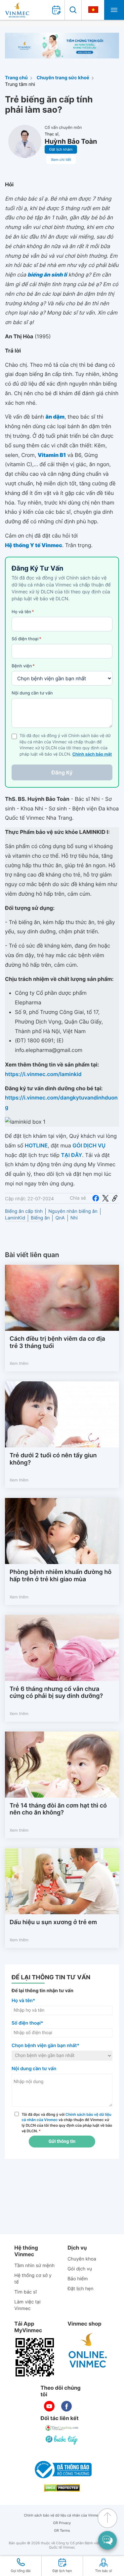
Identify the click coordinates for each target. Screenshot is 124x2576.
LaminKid (15, 1218)
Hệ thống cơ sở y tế (33, 2279)
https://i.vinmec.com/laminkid (43, 1074)
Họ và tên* (23, 2001)
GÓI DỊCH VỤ (89, 1145)
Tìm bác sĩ (25, 2292)
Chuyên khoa (82, 2259)
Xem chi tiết (61, 160)
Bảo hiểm (78, 2279)
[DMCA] (62, 2488)
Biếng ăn (40, 1218)
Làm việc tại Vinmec (27, 2305)
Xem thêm (19, 1363)
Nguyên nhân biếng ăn (73, 1211)
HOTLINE (36, 1145)
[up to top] (107, 2518)
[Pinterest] (115, 1198)
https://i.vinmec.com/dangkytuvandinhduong (61, 1102)
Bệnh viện (23, 666)
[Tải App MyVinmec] (35, 2357)
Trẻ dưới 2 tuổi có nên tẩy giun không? (53, 1459)
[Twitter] (105, 1198)
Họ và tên (23, 612)
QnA (60, 1218)
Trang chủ (16, 78)
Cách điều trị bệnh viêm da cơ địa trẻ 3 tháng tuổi (57, 1343)
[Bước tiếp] (62, 2440)
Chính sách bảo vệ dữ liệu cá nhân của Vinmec (62, 2515)
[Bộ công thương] (62, 2470)
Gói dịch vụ (80, 2269)
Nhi (74, 1218)
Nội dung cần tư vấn (32, 693)
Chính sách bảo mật (92, 754)
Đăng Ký (62, 772)
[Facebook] (96, 1198)
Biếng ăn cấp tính (24, 1211)
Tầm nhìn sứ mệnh (34, 2266)
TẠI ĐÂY (72, 1155)
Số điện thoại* (27, 2023)
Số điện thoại (26, 639)
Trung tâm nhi (20, 84)
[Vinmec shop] (88, 2351)
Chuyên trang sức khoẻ (63, 78)
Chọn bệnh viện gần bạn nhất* (45, 2046)
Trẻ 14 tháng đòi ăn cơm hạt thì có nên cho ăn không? (58, 1809)
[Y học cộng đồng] (62, 2428)
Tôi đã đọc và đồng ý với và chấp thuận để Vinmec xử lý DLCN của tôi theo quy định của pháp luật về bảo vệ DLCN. (67, 2123)
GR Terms (62, 2531)
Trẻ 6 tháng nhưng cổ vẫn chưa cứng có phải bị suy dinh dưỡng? (56, 1693)
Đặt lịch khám (61, 149)
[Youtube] (49, 2406)
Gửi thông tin (62, 2142)
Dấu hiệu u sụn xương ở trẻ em (53, 1922)
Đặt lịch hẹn (80, 2289)
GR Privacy (62, 2523)
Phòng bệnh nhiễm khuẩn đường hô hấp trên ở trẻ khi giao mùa (61, 1576)
